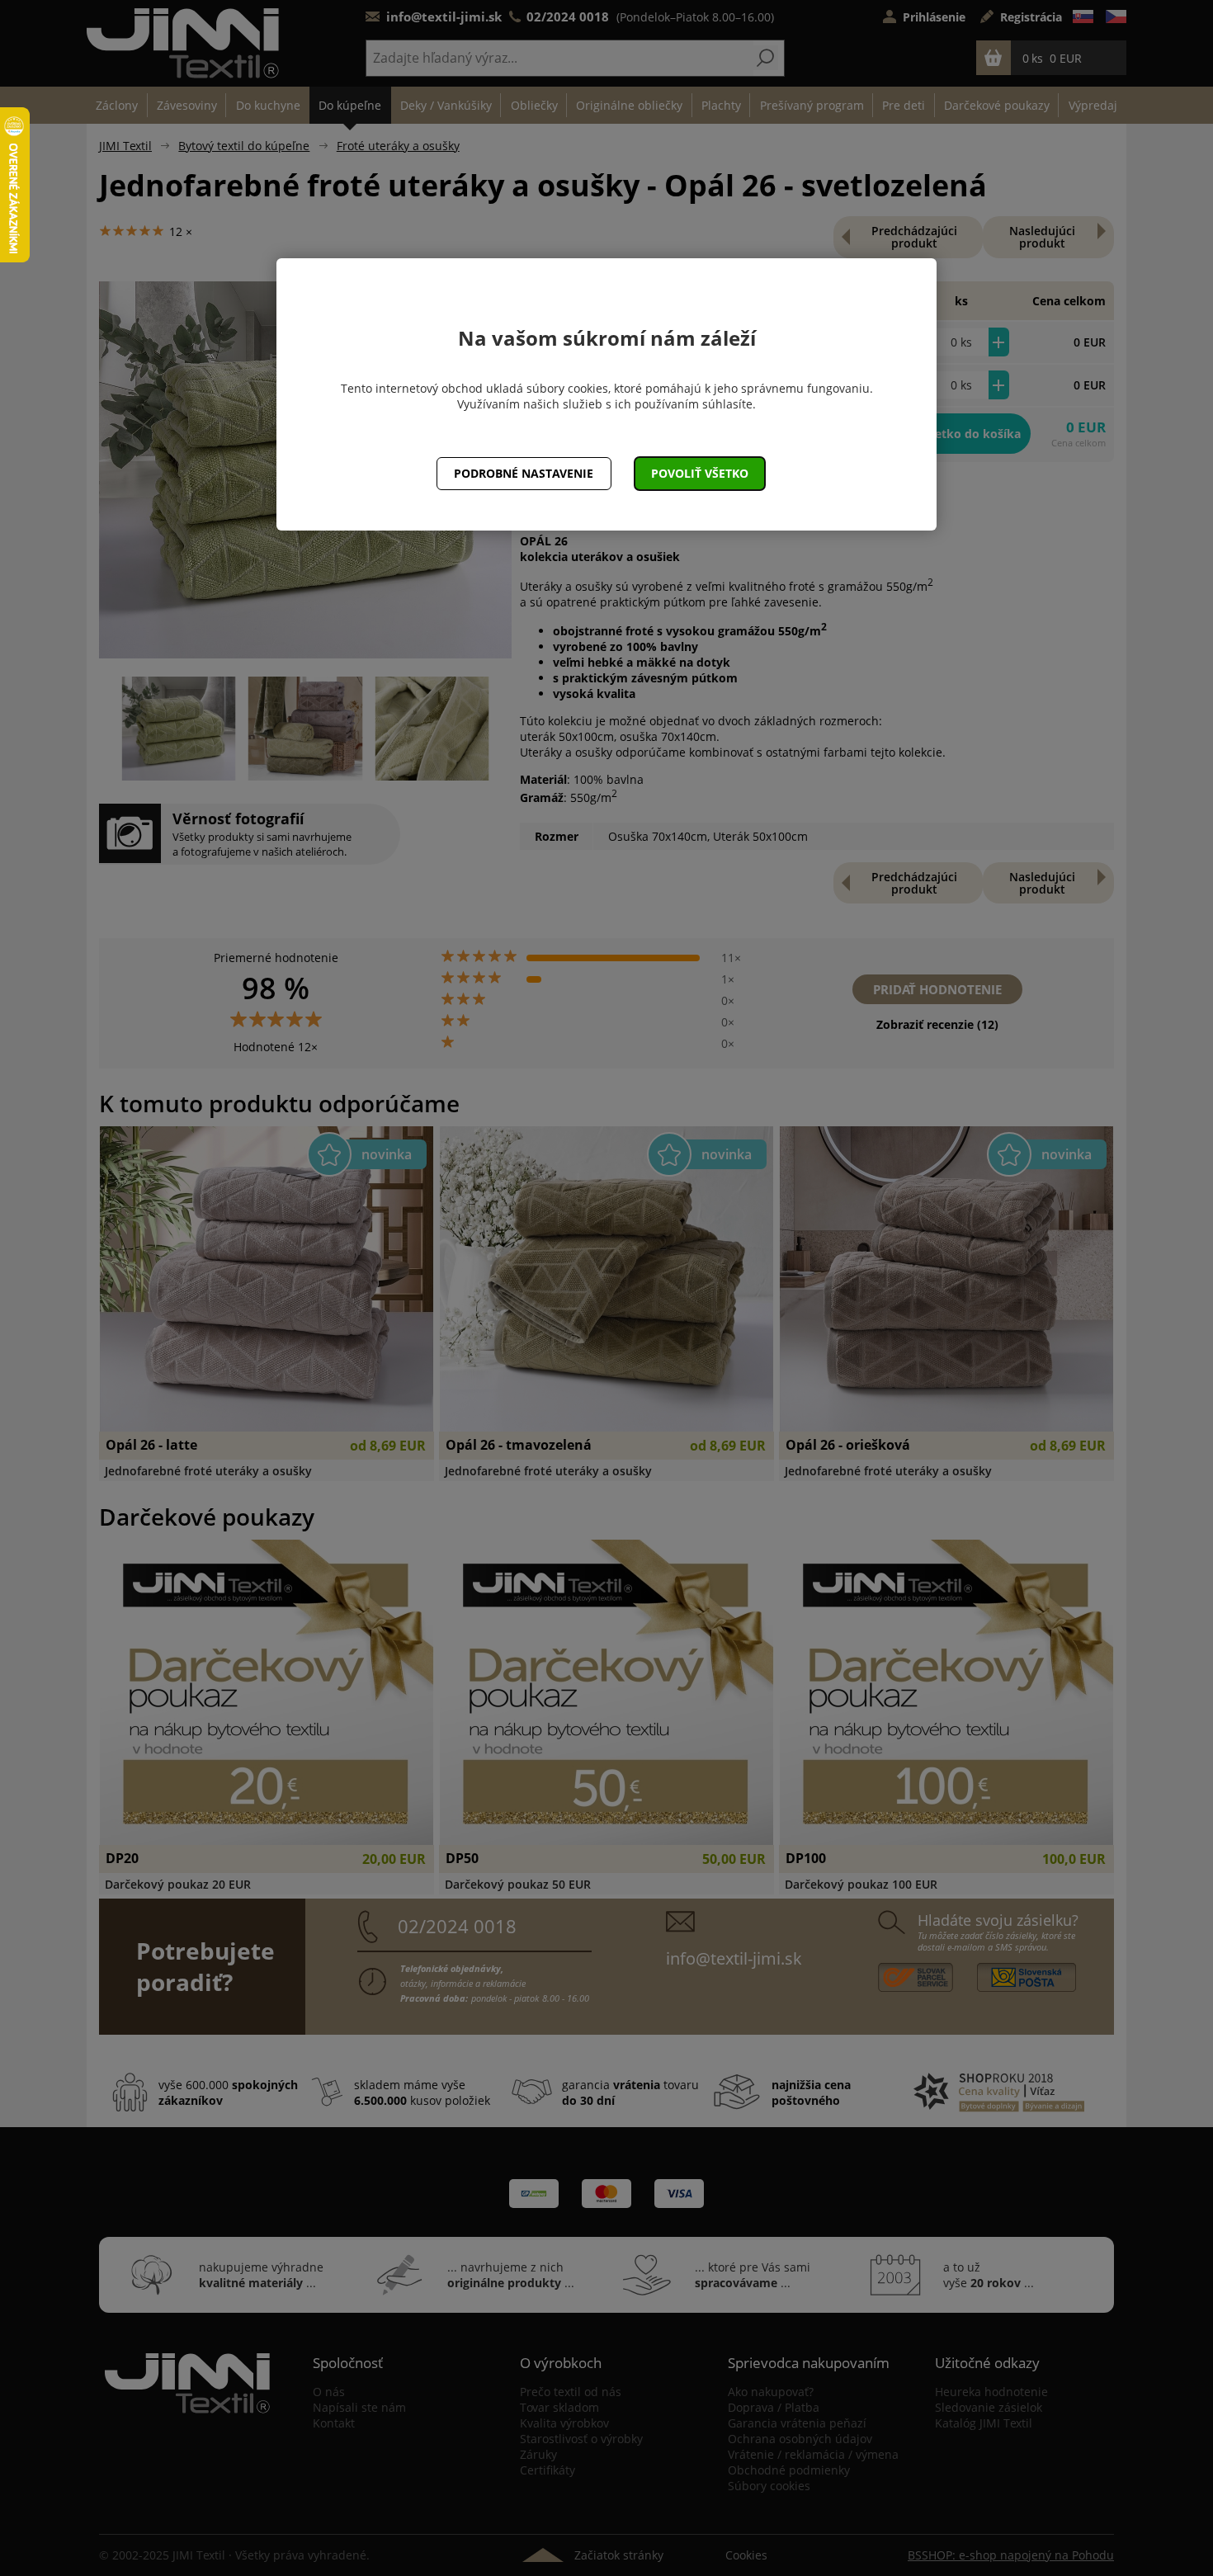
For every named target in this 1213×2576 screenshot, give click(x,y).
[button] (700, 474)
